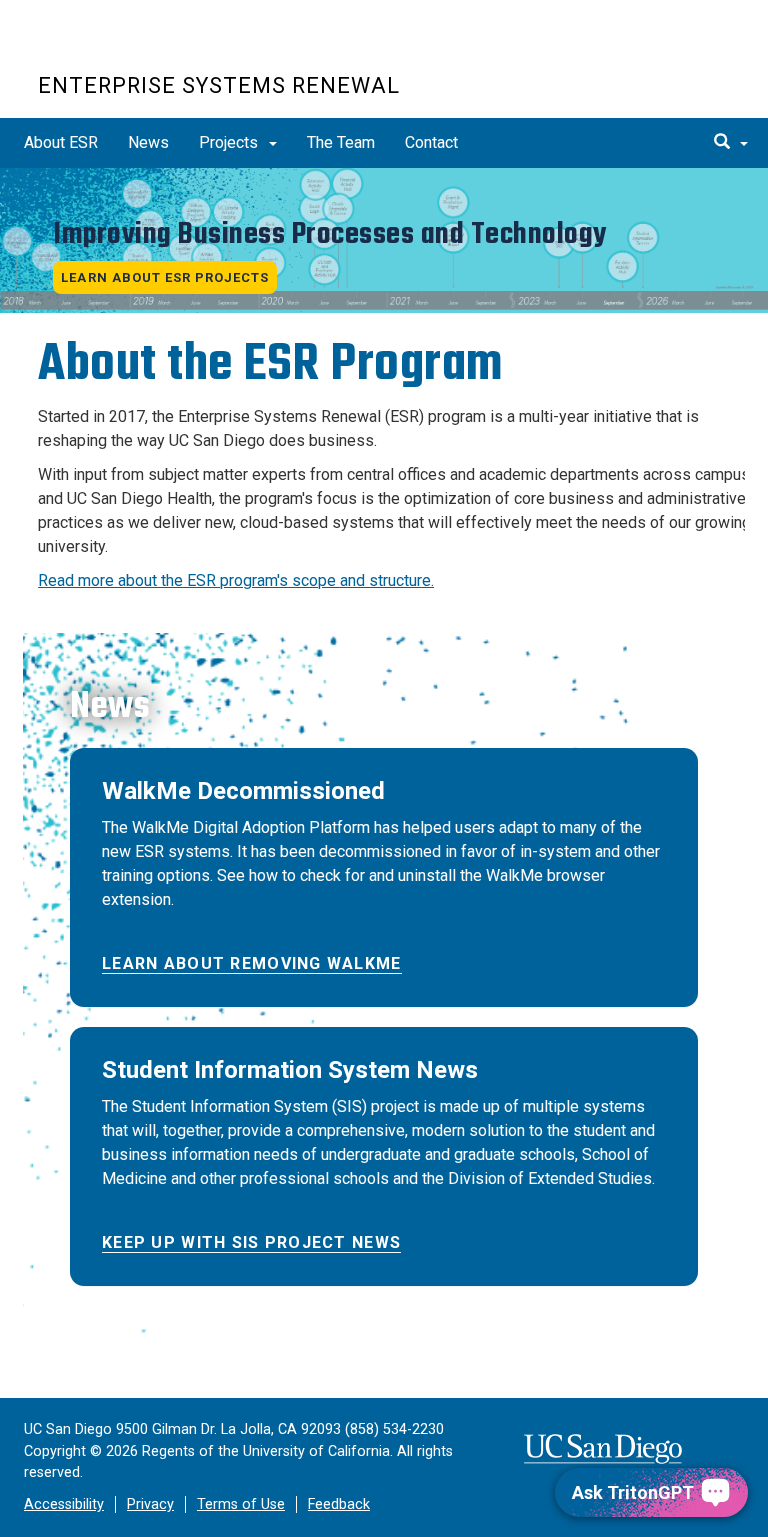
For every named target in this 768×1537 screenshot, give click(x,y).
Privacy (150, 1504)
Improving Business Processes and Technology (330, 234)
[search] (731, 143)
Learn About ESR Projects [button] (165, 277)
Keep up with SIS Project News (251, 1242)
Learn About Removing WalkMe (252, 963)
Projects (230, 142)
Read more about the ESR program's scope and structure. (236, 580)
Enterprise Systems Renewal (219, 85)
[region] (384, 240)
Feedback (339, 1504)
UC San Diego (152, 48)
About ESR (61, 142)
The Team (341, 142)
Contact (431, 142)
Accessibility (64, 1504)
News (148, 142)
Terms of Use (241, 1504)
